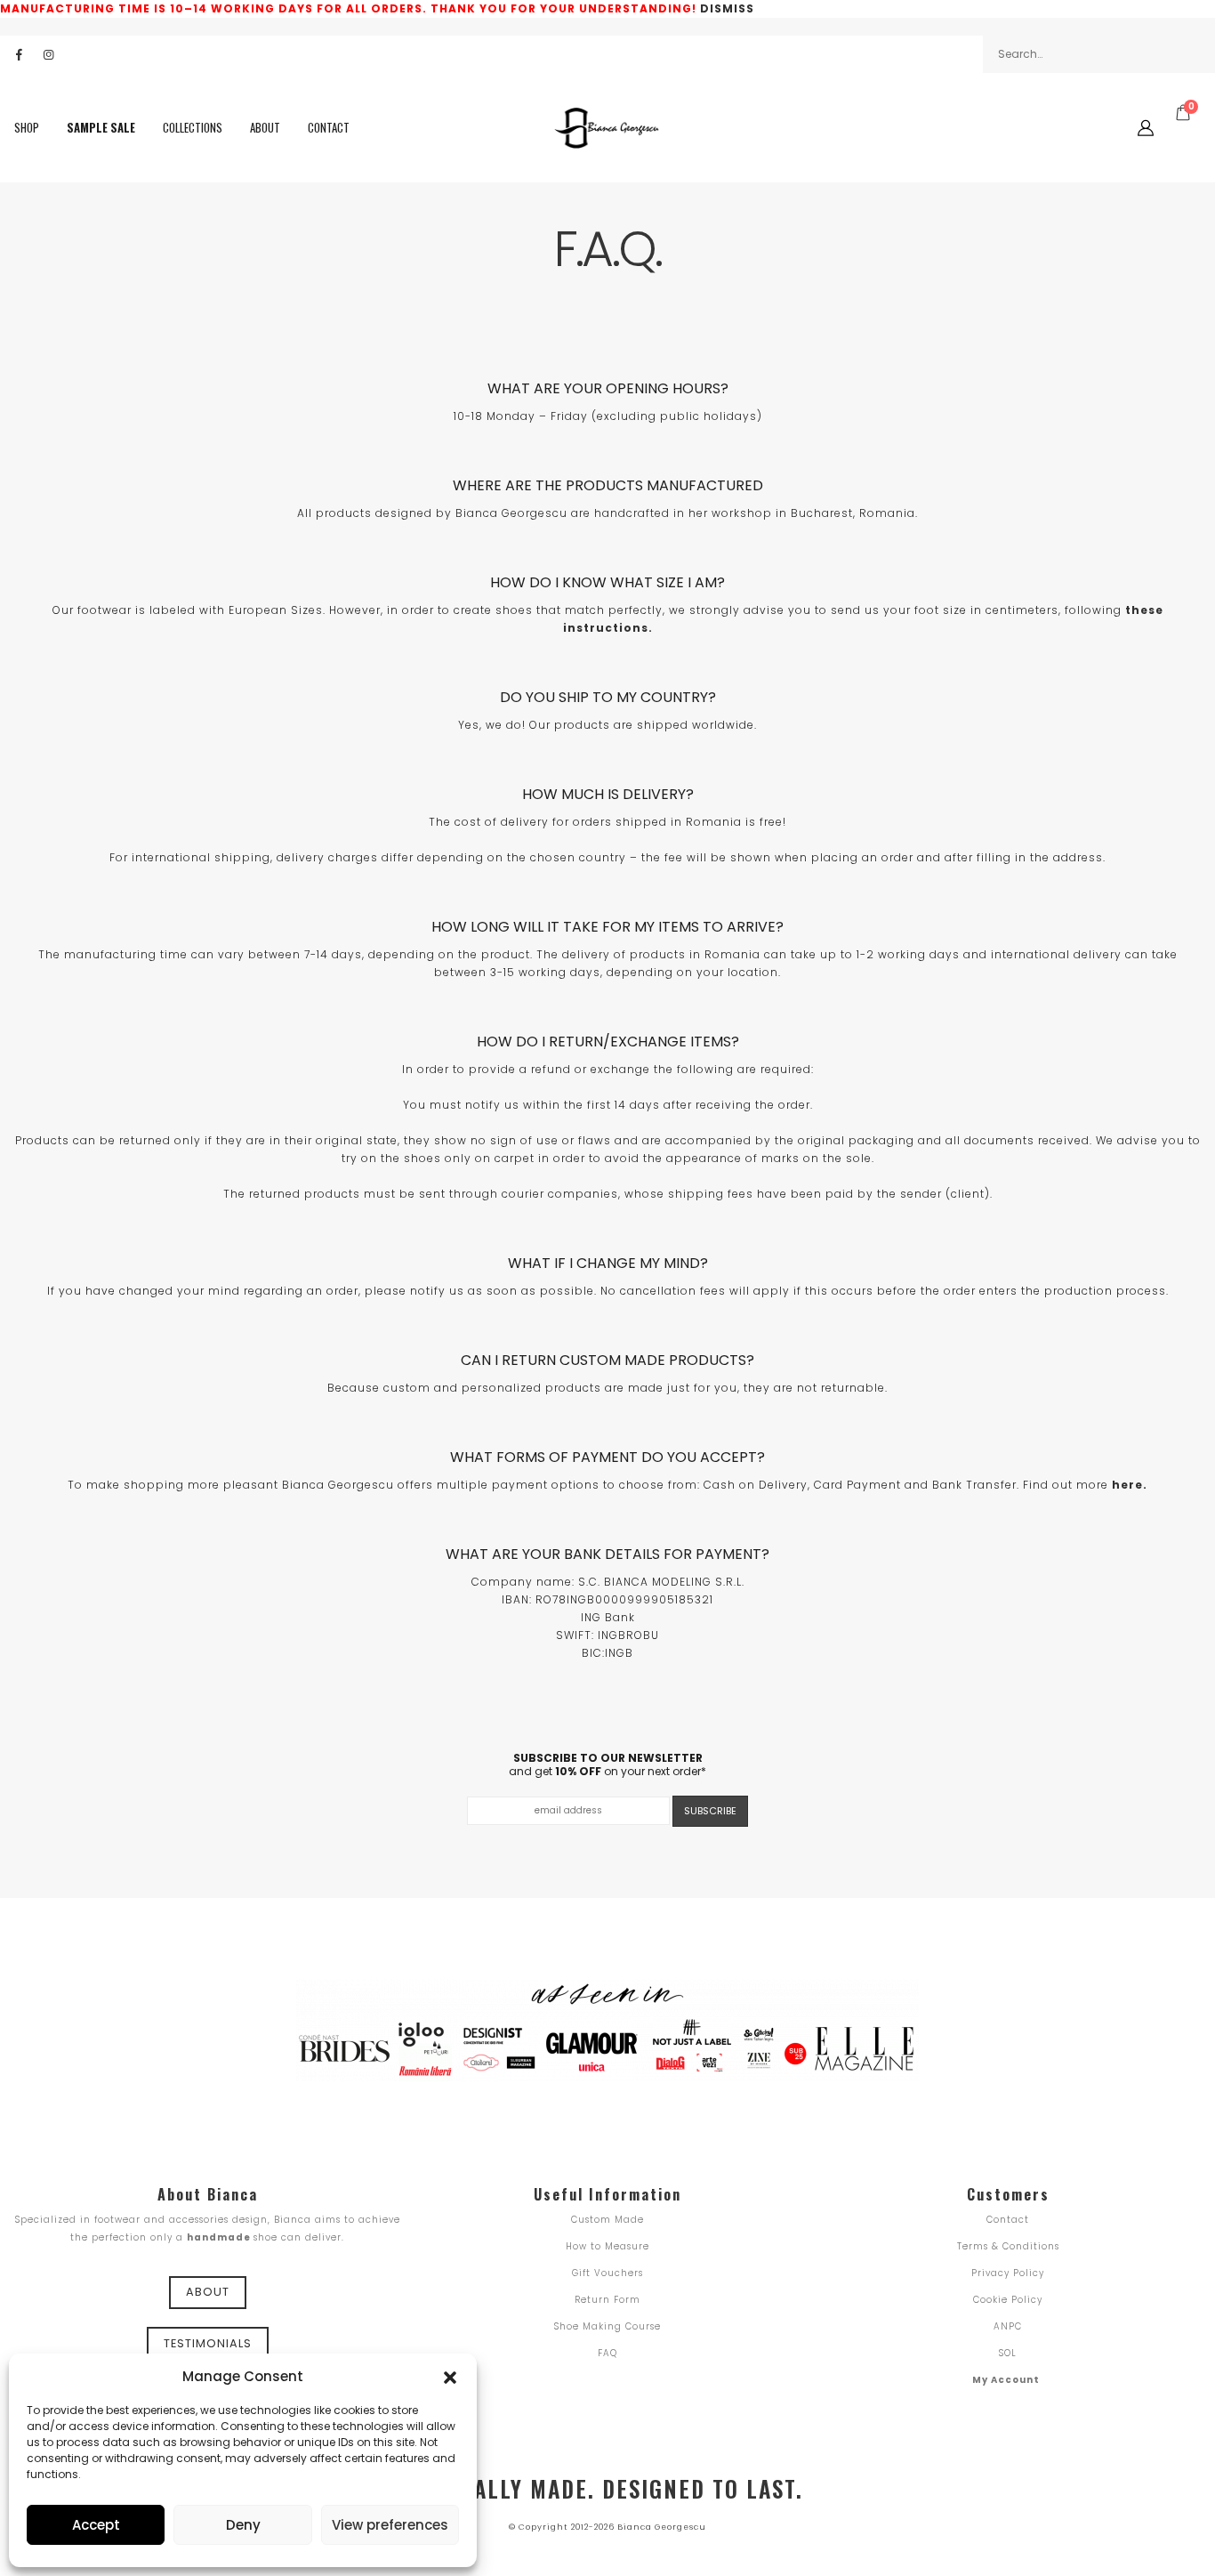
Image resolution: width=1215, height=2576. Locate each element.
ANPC (1008, 2326)
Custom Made (607, 2220)
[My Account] (1146, 128)
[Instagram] (48, 54)
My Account (1006, 2380)
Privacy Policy (1008, 2273)
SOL (1008, 2353)
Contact (329, 128)
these (1144, 610)
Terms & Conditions (1008, 2246)
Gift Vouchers (607, 2273)
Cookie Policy (1008, 2300)
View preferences (390, 2525)
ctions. (629, 628)
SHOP (27, 128)
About (265, 128)
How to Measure (607, 2246)
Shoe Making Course (607, 2326)
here (1127, 1485)
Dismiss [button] (727, 8)
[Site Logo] (607, 128)
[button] (450, 2376)
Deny (243, 2525)
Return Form (607, 2300)
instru (584, 628)
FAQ (607, 2353)
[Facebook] (19, 54)
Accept (96, 2525)
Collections (193, 128)
